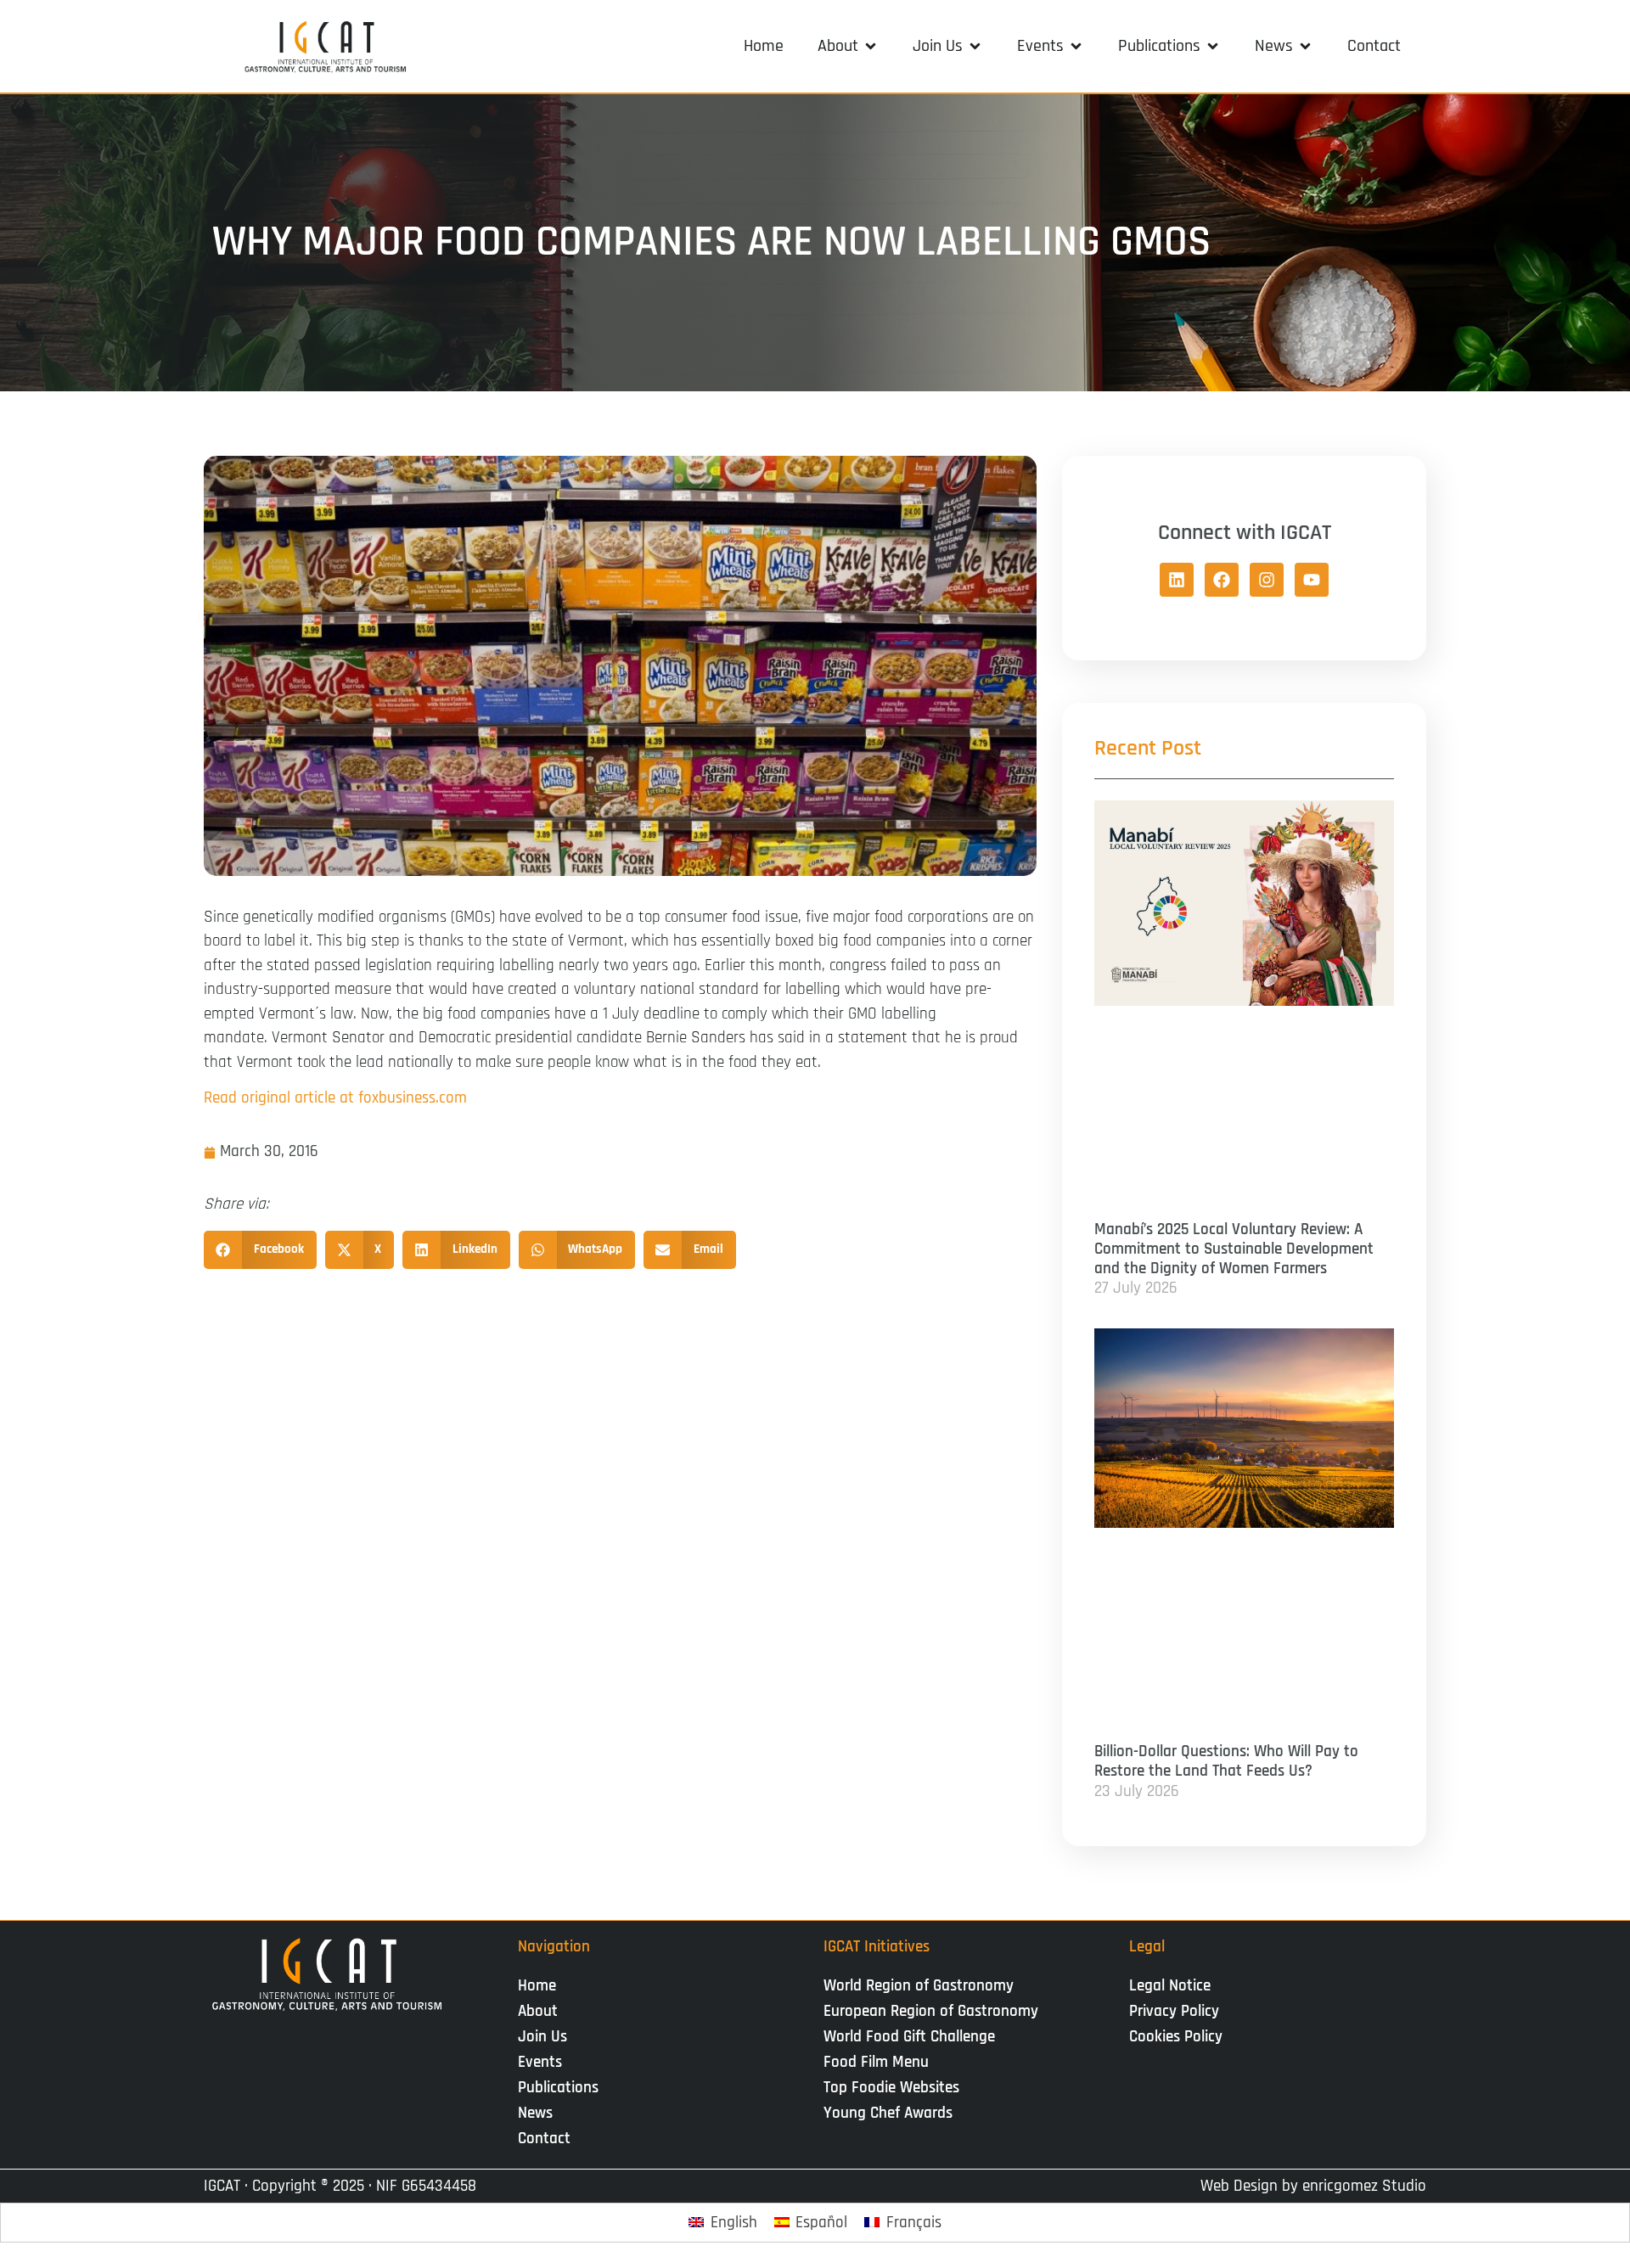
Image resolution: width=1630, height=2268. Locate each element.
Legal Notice (1170, 1986)
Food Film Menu (876, 2062)
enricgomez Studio (1364, 2186)
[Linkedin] (1177, 580)
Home (537, 1986)
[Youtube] (1312, 580)
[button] (848, 46)
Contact (544, 2139)
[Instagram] (1267, 580)
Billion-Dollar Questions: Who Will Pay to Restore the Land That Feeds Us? (1226, 1761)
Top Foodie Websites (891, 2088)
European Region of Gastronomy (931, 2011)
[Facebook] (1222, 580)
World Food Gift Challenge (909, 2037)
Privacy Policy (1174, 2011)
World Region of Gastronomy (919, 1986)
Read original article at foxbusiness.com (335, 1098)
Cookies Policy (1176, 2037)
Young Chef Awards (888, 2113)
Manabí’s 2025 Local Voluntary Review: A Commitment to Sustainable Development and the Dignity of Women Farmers (1234, 1249)
